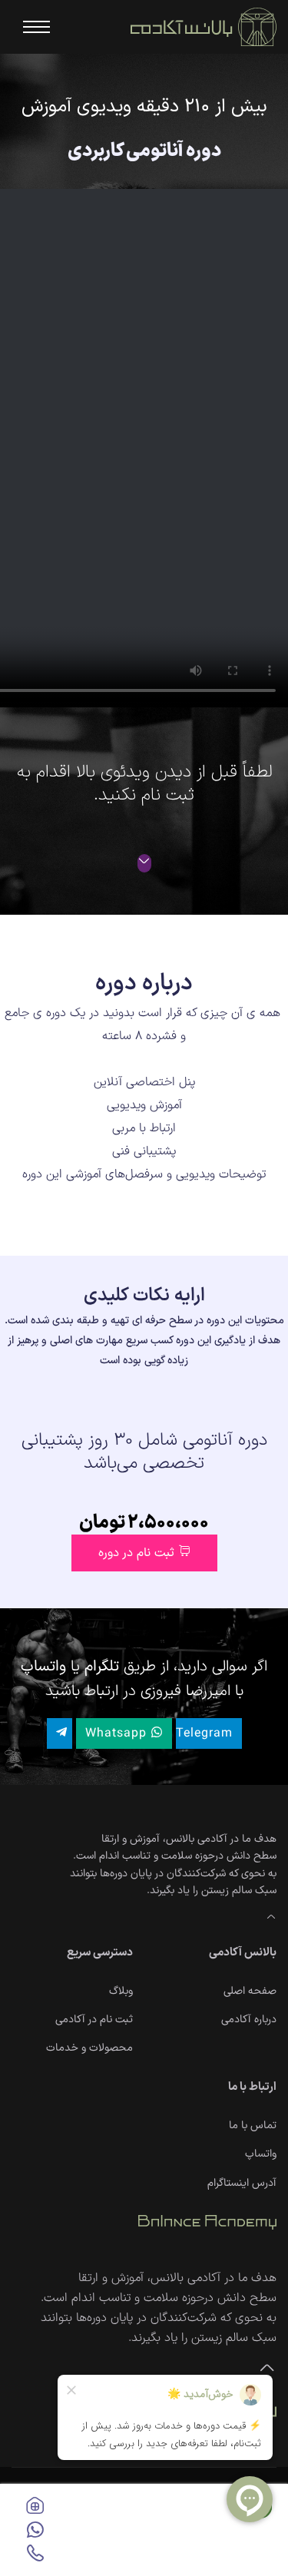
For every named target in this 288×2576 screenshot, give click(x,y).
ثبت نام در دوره (138, 1553)
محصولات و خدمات (89, 2048)
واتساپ (261, 2154)
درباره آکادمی (249, 2020)
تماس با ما (253, 2126)
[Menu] (31, 27)
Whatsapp (118, 1733)
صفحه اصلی (250, 1991)
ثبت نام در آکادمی (94, 2020)
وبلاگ (121, 1991)
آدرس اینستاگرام (242, 2183)
